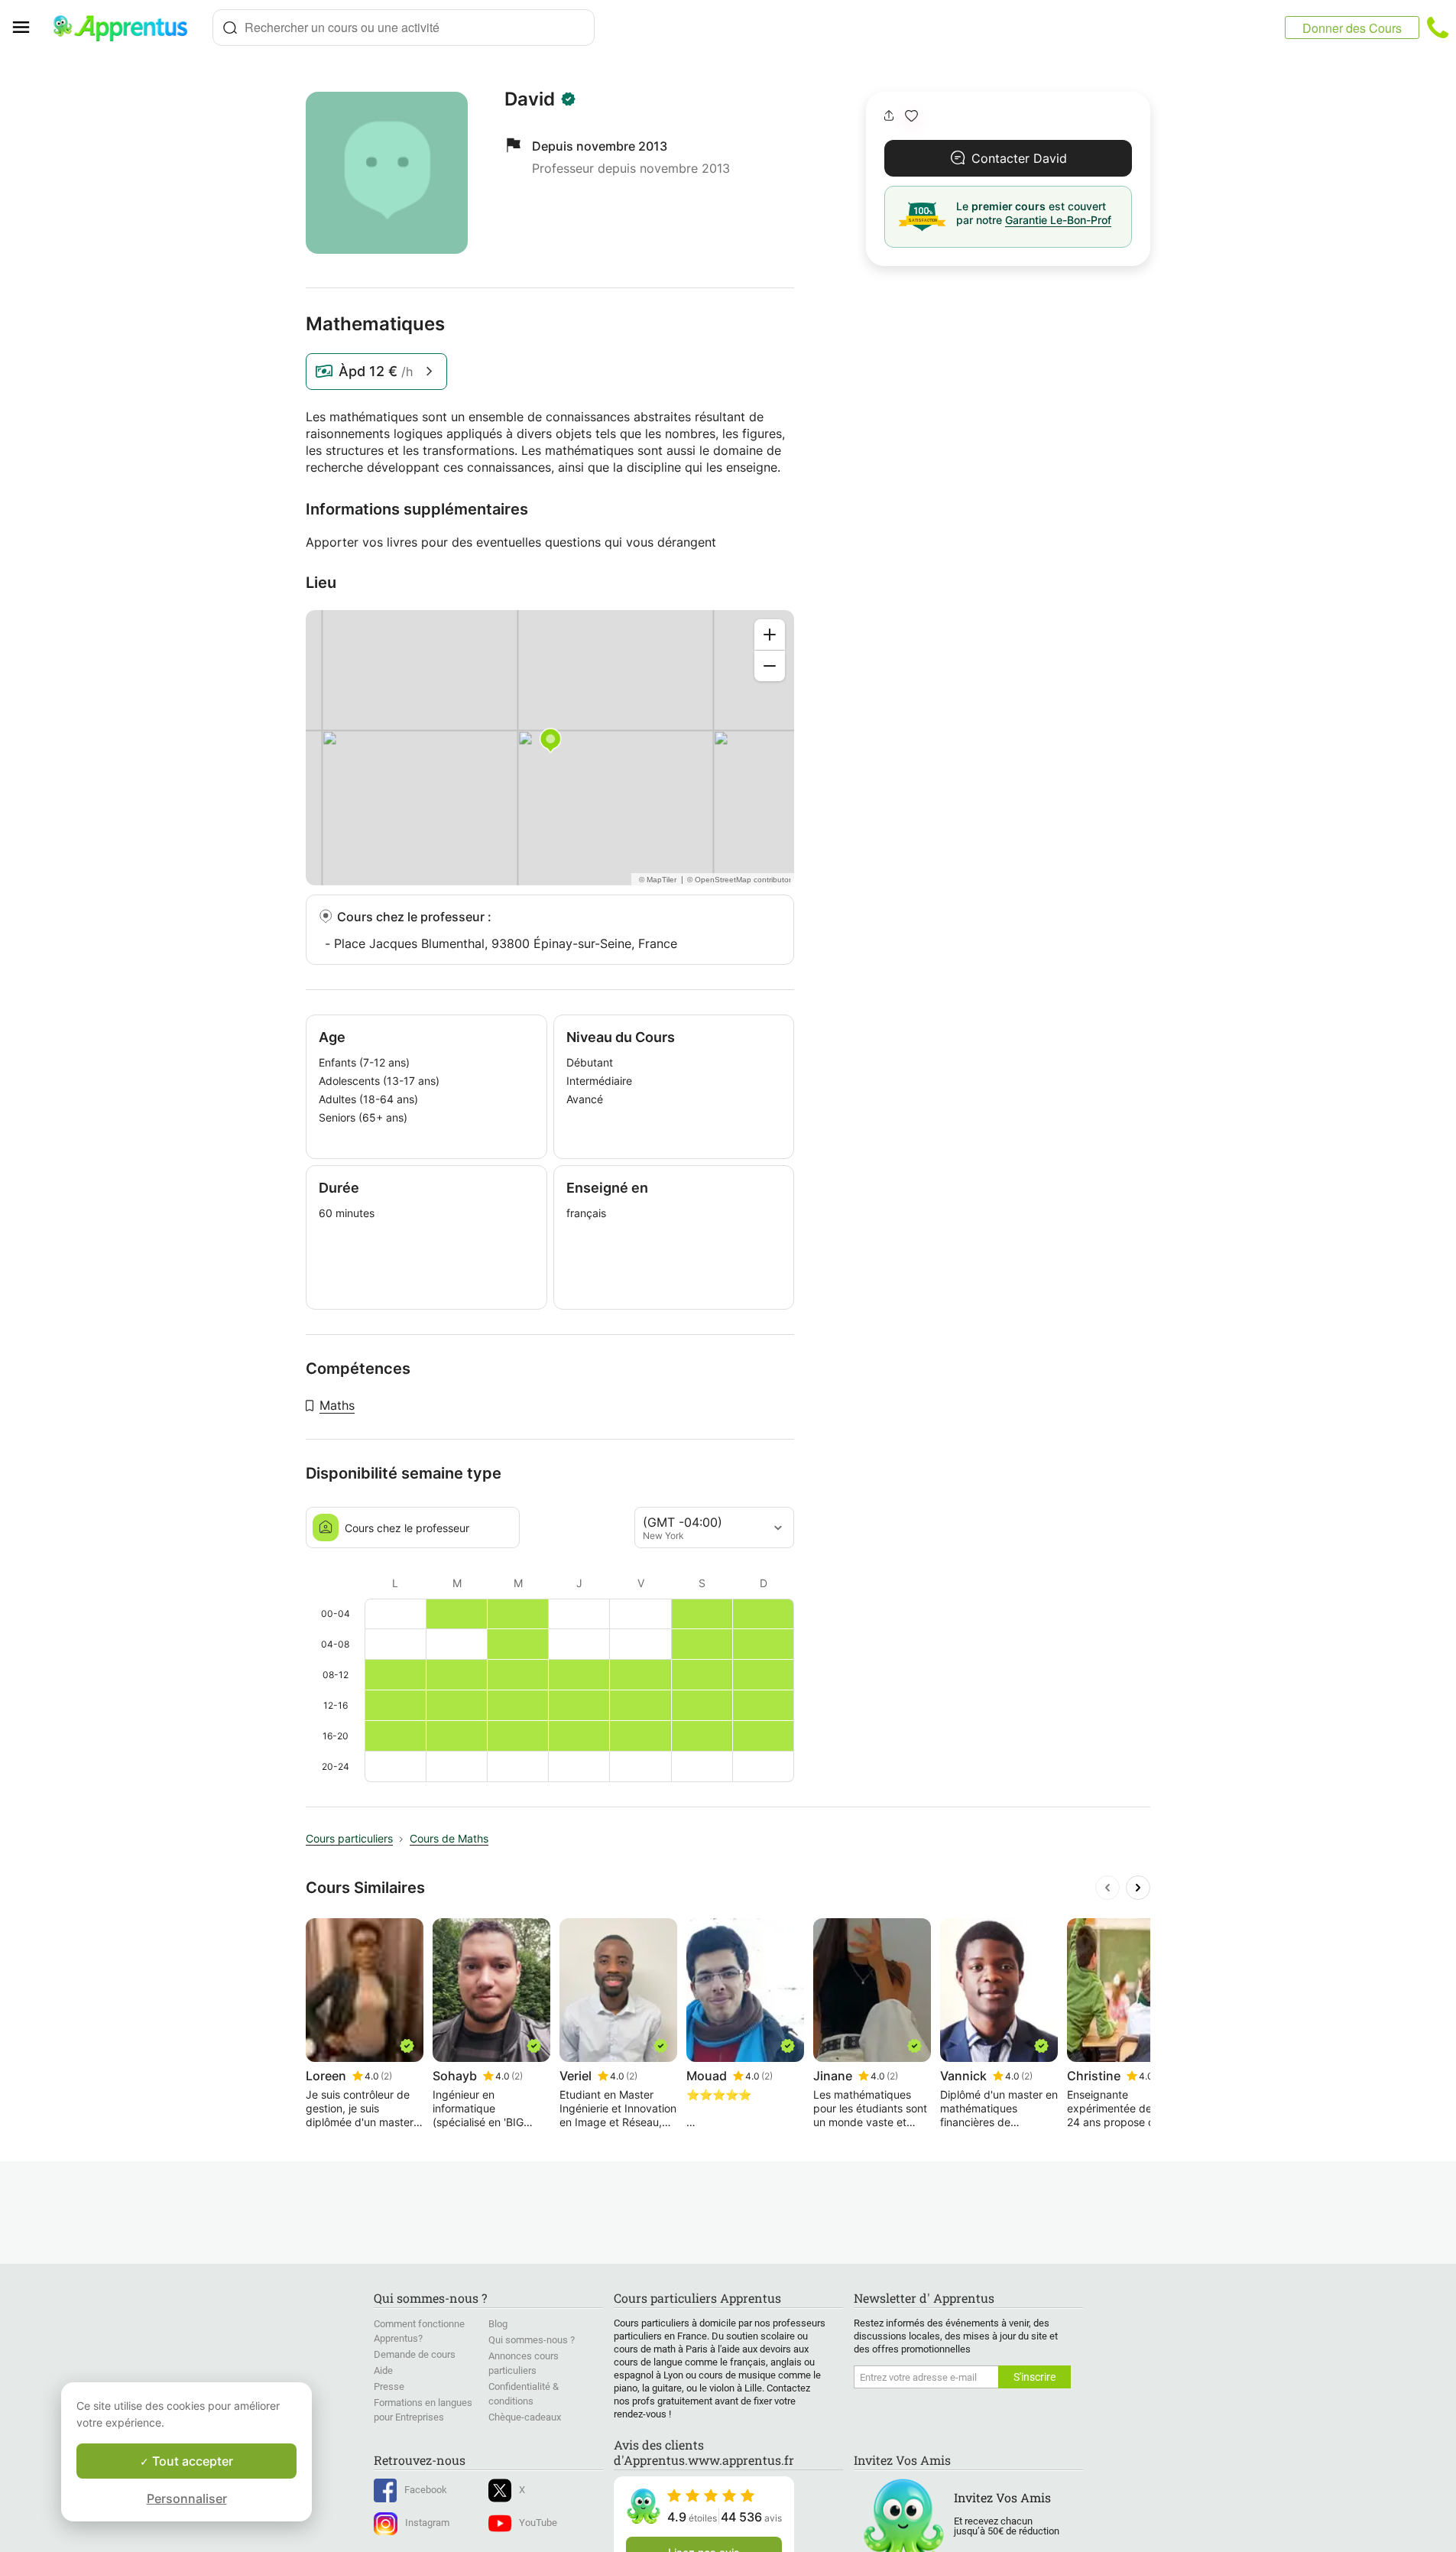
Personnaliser (187, 2498)
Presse (389, 2386)
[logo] (127, 28)
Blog (498, 2324)
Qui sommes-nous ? (532, 2340)
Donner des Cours (1352, 28)
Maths (337, 1405)
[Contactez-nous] (1438, 28)
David (530, 99)
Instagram (427, 2523)
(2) (386, 2076)
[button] (911, 116)
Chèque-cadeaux (525, 2417)
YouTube (538, 2523)
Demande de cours (415, 2354)
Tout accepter (191, 2461)
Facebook (426, 2490)
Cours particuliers (349, 1838)
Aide (383, 2370)
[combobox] (404, 28)
